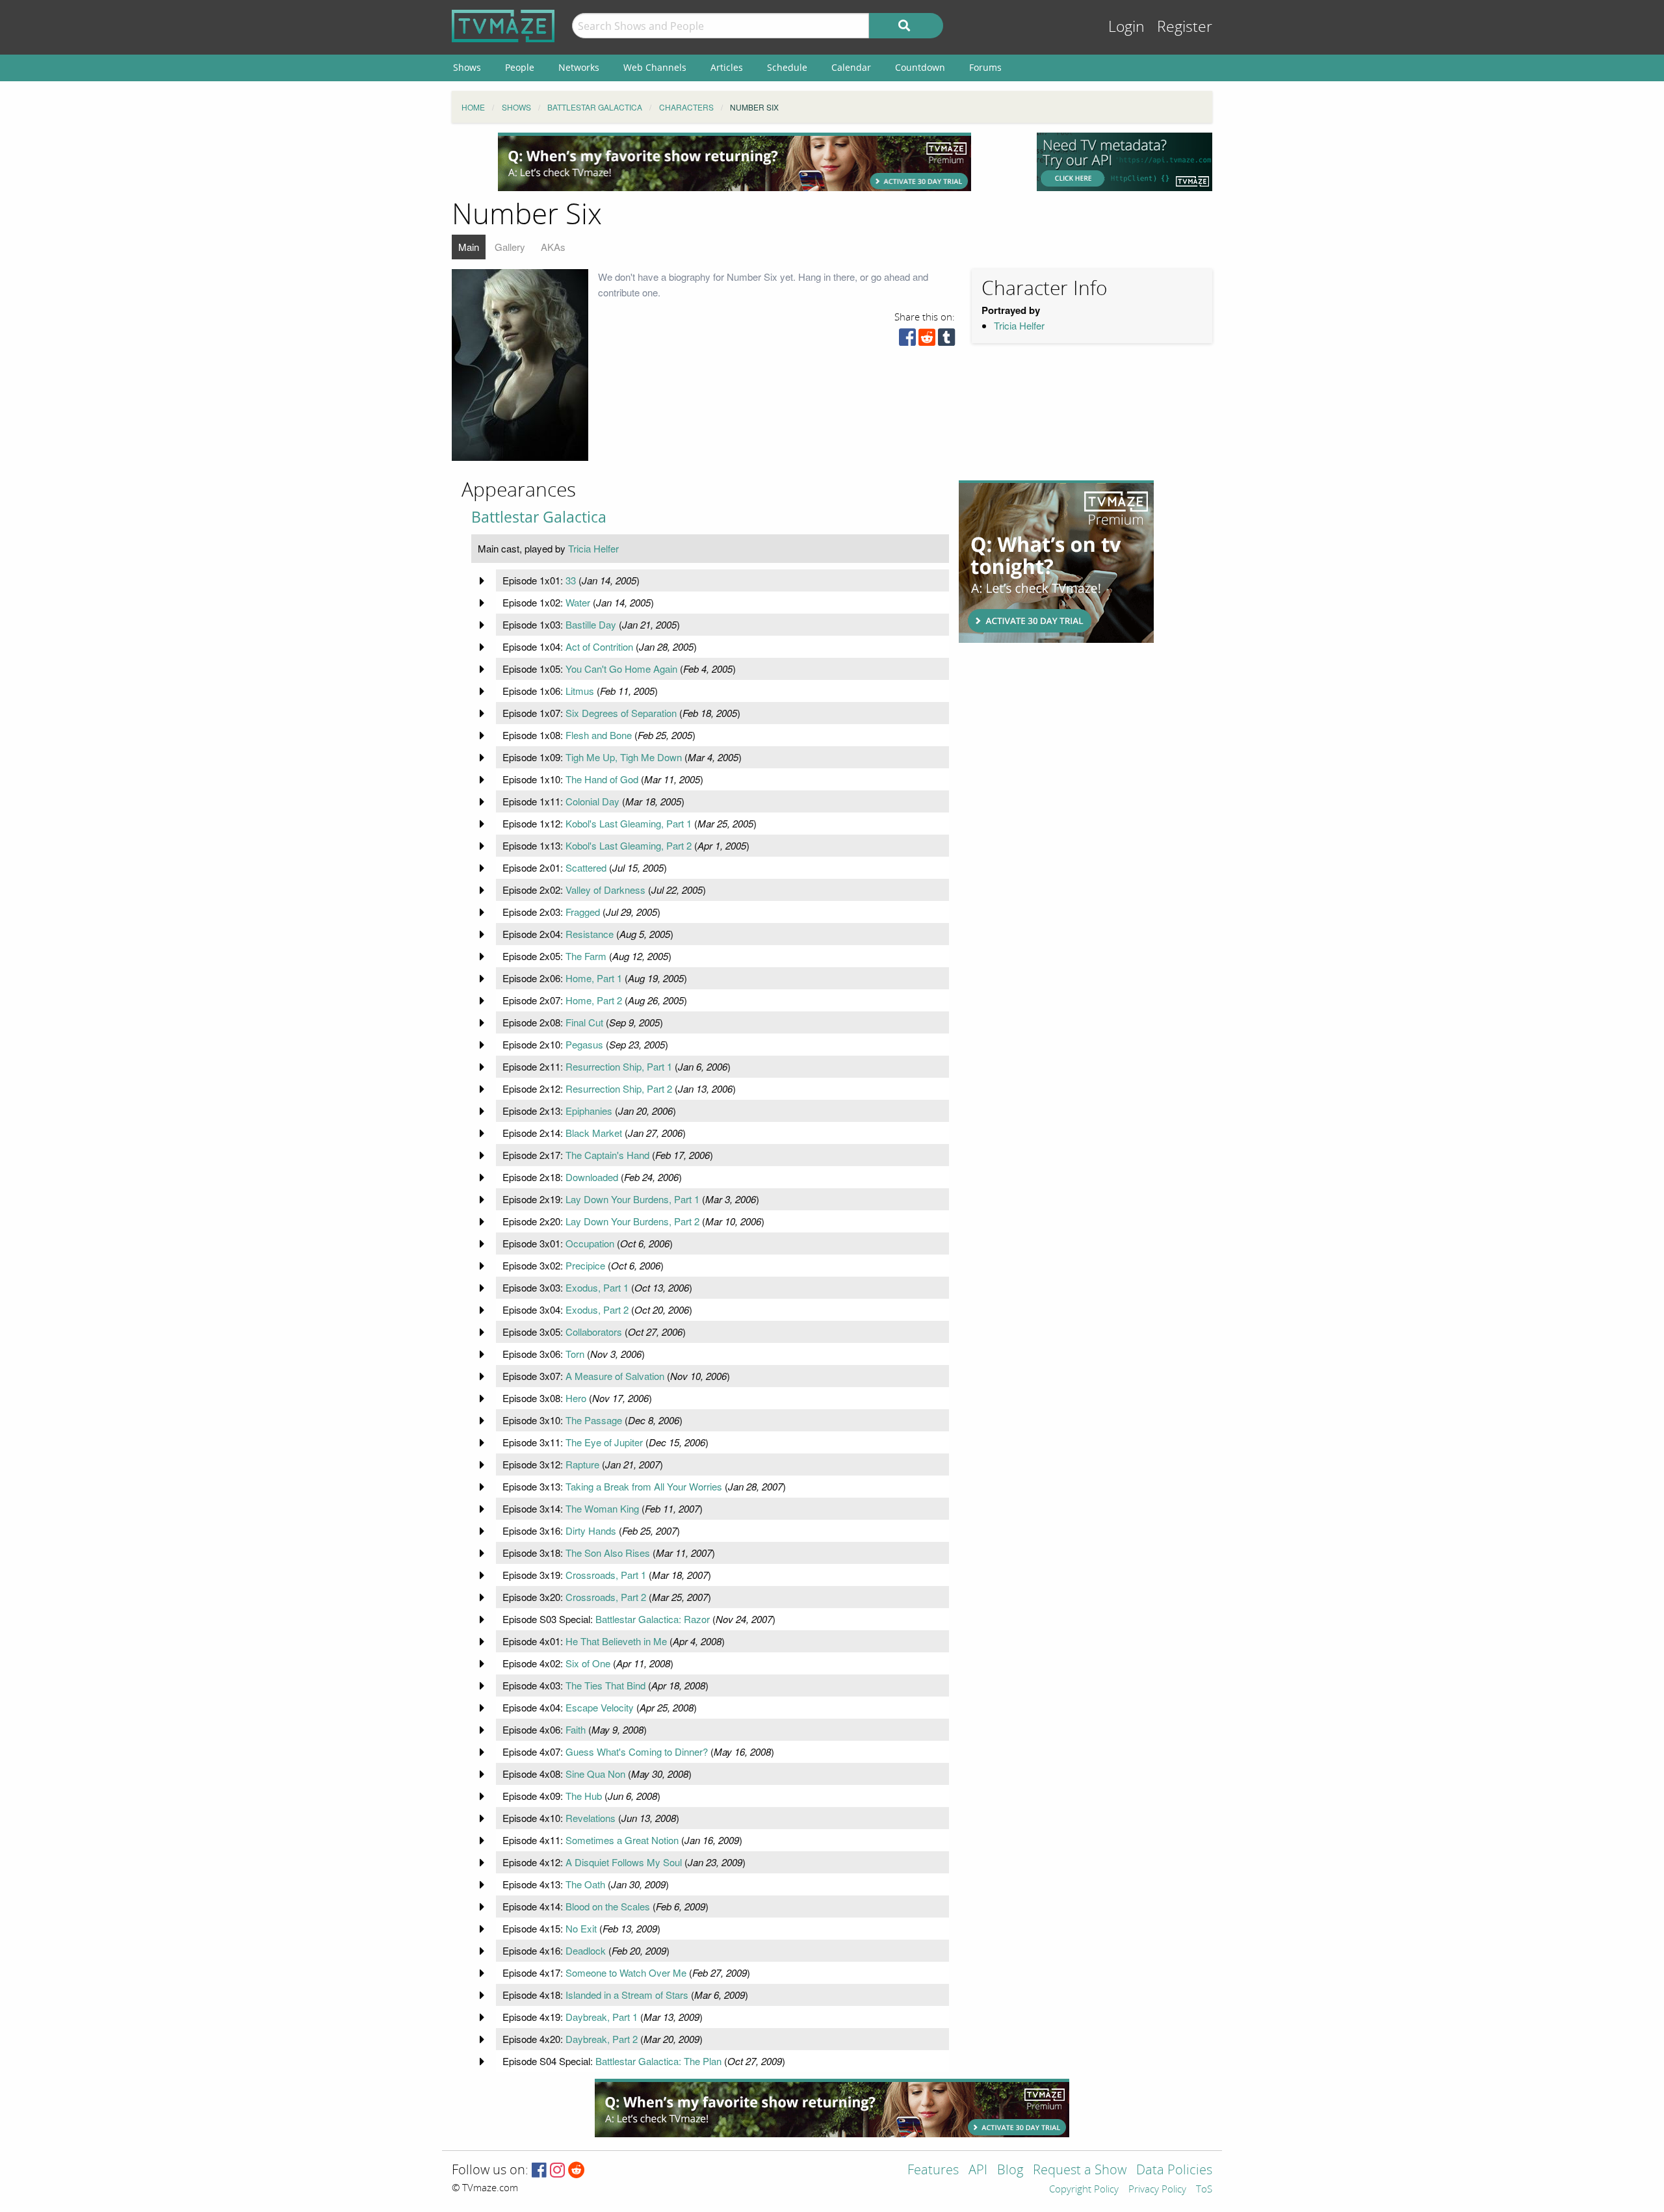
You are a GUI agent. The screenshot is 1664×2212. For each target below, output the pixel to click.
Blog (1010, 2171)
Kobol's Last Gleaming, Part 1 (629, 823)
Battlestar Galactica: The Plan (658, 2061)
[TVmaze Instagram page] (557, 2171)
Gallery (510, 247)
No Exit (581, 1928)
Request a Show (1080, 2171)
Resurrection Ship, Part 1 (619, 1066)
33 (571, 580)
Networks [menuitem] (579, 67)
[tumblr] (946, 340)
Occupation (590, 1243)
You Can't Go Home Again (621, 669)
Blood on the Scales (608, 1906)
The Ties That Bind (605, 1685)
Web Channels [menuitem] (655, 67)
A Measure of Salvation (615, 1376)
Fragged (583, 912)
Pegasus (584, 1044)
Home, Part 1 (594, 978)
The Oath (585, 1884)
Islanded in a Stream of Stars (627, 1995)
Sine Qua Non (595, 1774)
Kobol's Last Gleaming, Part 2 (629, 845)
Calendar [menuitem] (851, 67)
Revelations (591, 1818)
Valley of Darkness (605, 890)
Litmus (580, 691)
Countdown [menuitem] (920, 67)
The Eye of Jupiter (604, 1442)
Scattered (586, 867)
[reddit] (927, 340)
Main (469, 247)
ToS (1204, 2190)
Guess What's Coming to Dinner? (637, 1751)
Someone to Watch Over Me (626, 1972)
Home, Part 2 (594, 1000)
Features (933, 2171)
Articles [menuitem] (727, 67)
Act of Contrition (599, 646)
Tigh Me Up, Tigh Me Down (624, 757)
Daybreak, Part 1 (602, 2017)
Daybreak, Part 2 (602, 2039)
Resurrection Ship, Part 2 (619, 1088)
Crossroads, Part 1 (606, 1575)
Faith (576, 1729)
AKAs (553, 247)
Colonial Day (592, 801)
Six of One (588, 1663)
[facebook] (907, 340)
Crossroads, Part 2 (606, 1597)
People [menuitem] (520, 67)
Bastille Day (591, 624)
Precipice (585, 1265)
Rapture (582, 1464)
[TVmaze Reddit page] (577, 2171)
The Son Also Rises (608, 1553)
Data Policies (1174, 2171)
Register (1185, 27)
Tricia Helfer (1019, 325)
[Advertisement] (734, 162)
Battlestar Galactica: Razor (653, 1619)
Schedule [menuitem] (787, 67)
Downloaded (592, 1177)
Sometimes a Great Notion (622, 1840)
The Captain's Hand (607, 1155)
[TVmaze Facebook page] (539, 2171)
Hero (576, 1398)
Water (578, 602)
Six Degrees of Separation (621, 713)
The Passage (594, 1420)
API (978, 2171)
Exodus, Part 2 (597, 1309)
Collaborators (594, 1332)
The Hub (584, 1796)
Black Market (594, 1133)
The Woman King (602, 1508)
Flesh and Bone (599, 735)
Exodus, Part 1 (597, 1287)
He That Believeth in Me (616, 1641)
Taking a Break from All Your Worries (644, 1486)
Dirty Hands (591, 1530)
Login (1126, 27)
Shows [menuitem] (467, 67)
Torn (575, 1354)
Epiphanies (589, 1111)
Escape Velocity (600, 1707)
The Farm (586, 956)
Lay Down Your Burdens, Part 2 (632, 1221)
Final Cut (584, 1022)
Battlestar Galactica (539, 517)
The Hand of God (602, 779)
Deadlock (586, 1950)
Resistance (590, 934)
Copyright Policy (1084, 2190)
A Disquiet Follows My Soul (624, 1862)
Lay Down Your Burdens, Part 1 (632, 1199)
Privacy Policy (1157, 2190)
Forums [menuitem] (985, 67)
